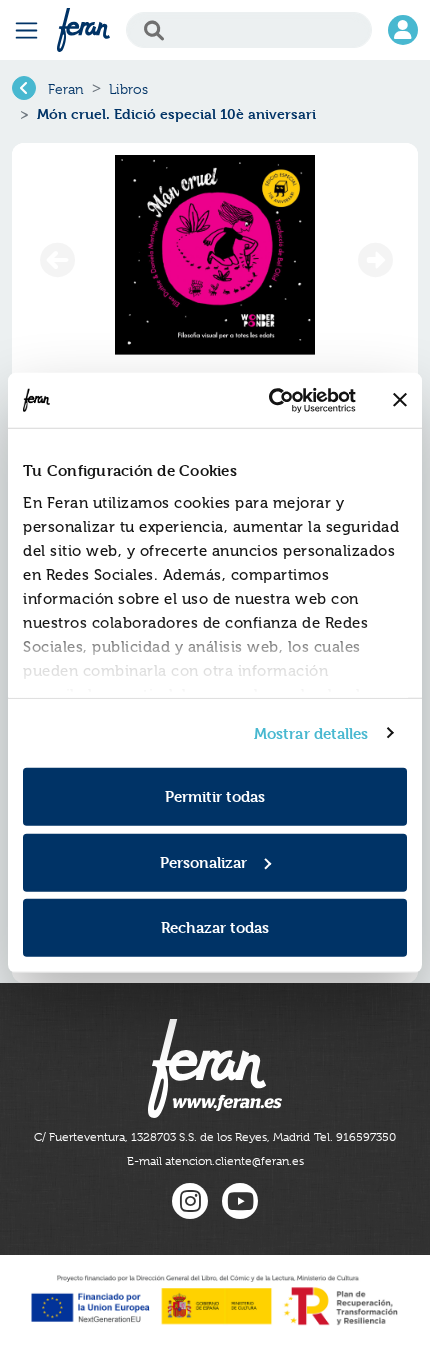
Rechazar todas (215, 927)
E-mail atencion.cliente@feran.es (215, 1161)
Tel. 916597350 (355, 1137)
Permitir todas (215, 796)
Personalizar (203, 861)
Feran (66, 89)
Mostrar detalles (311, 732)
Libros (128, 89)
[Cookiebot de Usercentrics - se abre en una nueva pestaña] (270, 400)
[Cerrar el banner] (400, 400)
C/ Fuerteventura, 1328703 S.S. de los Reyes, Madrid (172, 1137)
